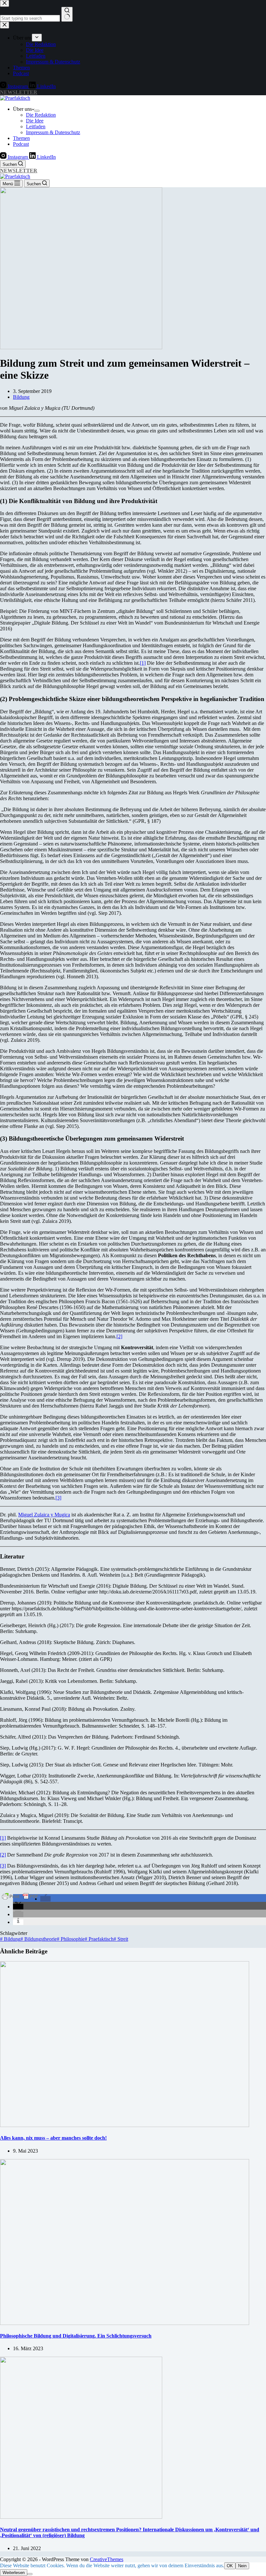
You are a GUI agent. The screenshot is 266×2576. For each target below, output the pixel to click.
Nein (242, 2566)
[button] (45, 1899)
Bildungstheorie (39, 1939)
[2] (119, 1336)
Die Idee (35, 121)
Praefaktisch (99, 1939)
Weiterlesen (14, 2573)
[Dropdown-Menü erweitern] (37, 111)
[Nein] (30, 2574)
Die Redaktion (41, 115)
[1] (143, 663)
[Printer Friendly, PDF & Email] (20, 1896)
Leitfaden (36, 126)
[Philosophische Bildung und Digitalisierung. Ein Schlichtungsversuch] (125, 2323)
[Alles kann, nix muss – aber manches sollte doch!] (125, 2125)
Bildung (21, 397)
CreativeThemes (107, 2559)
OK (230, 2566)
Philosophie (71, 1939)
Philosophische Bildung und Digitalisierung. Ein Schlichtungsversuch (76, 2336)
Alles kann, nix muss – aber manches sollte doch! (53, 2138)
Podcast (21, 144)
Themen (21, 138)
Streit (121, 1939)
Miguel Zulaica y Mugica (44, 1515)
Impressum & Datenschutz (53, 132)
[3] (58, 1498)
